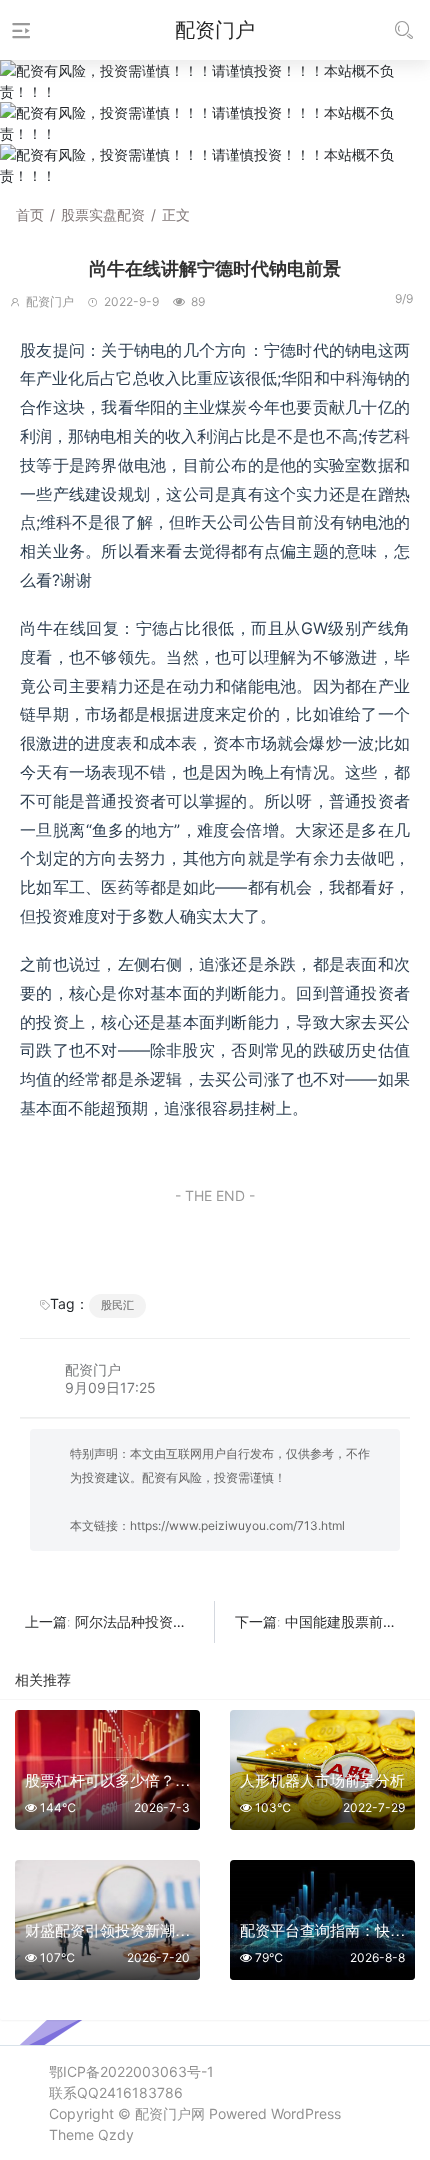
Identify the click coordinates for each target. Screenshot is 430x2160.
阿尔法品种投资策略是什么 (159, 1621)
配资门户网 (170, 2113)
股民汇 (117, 1305)
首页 (30, 214)
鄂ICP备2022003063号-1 (131, 2071)
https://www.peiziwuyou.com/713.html (237, 1525)
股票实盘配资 (103, 214)
